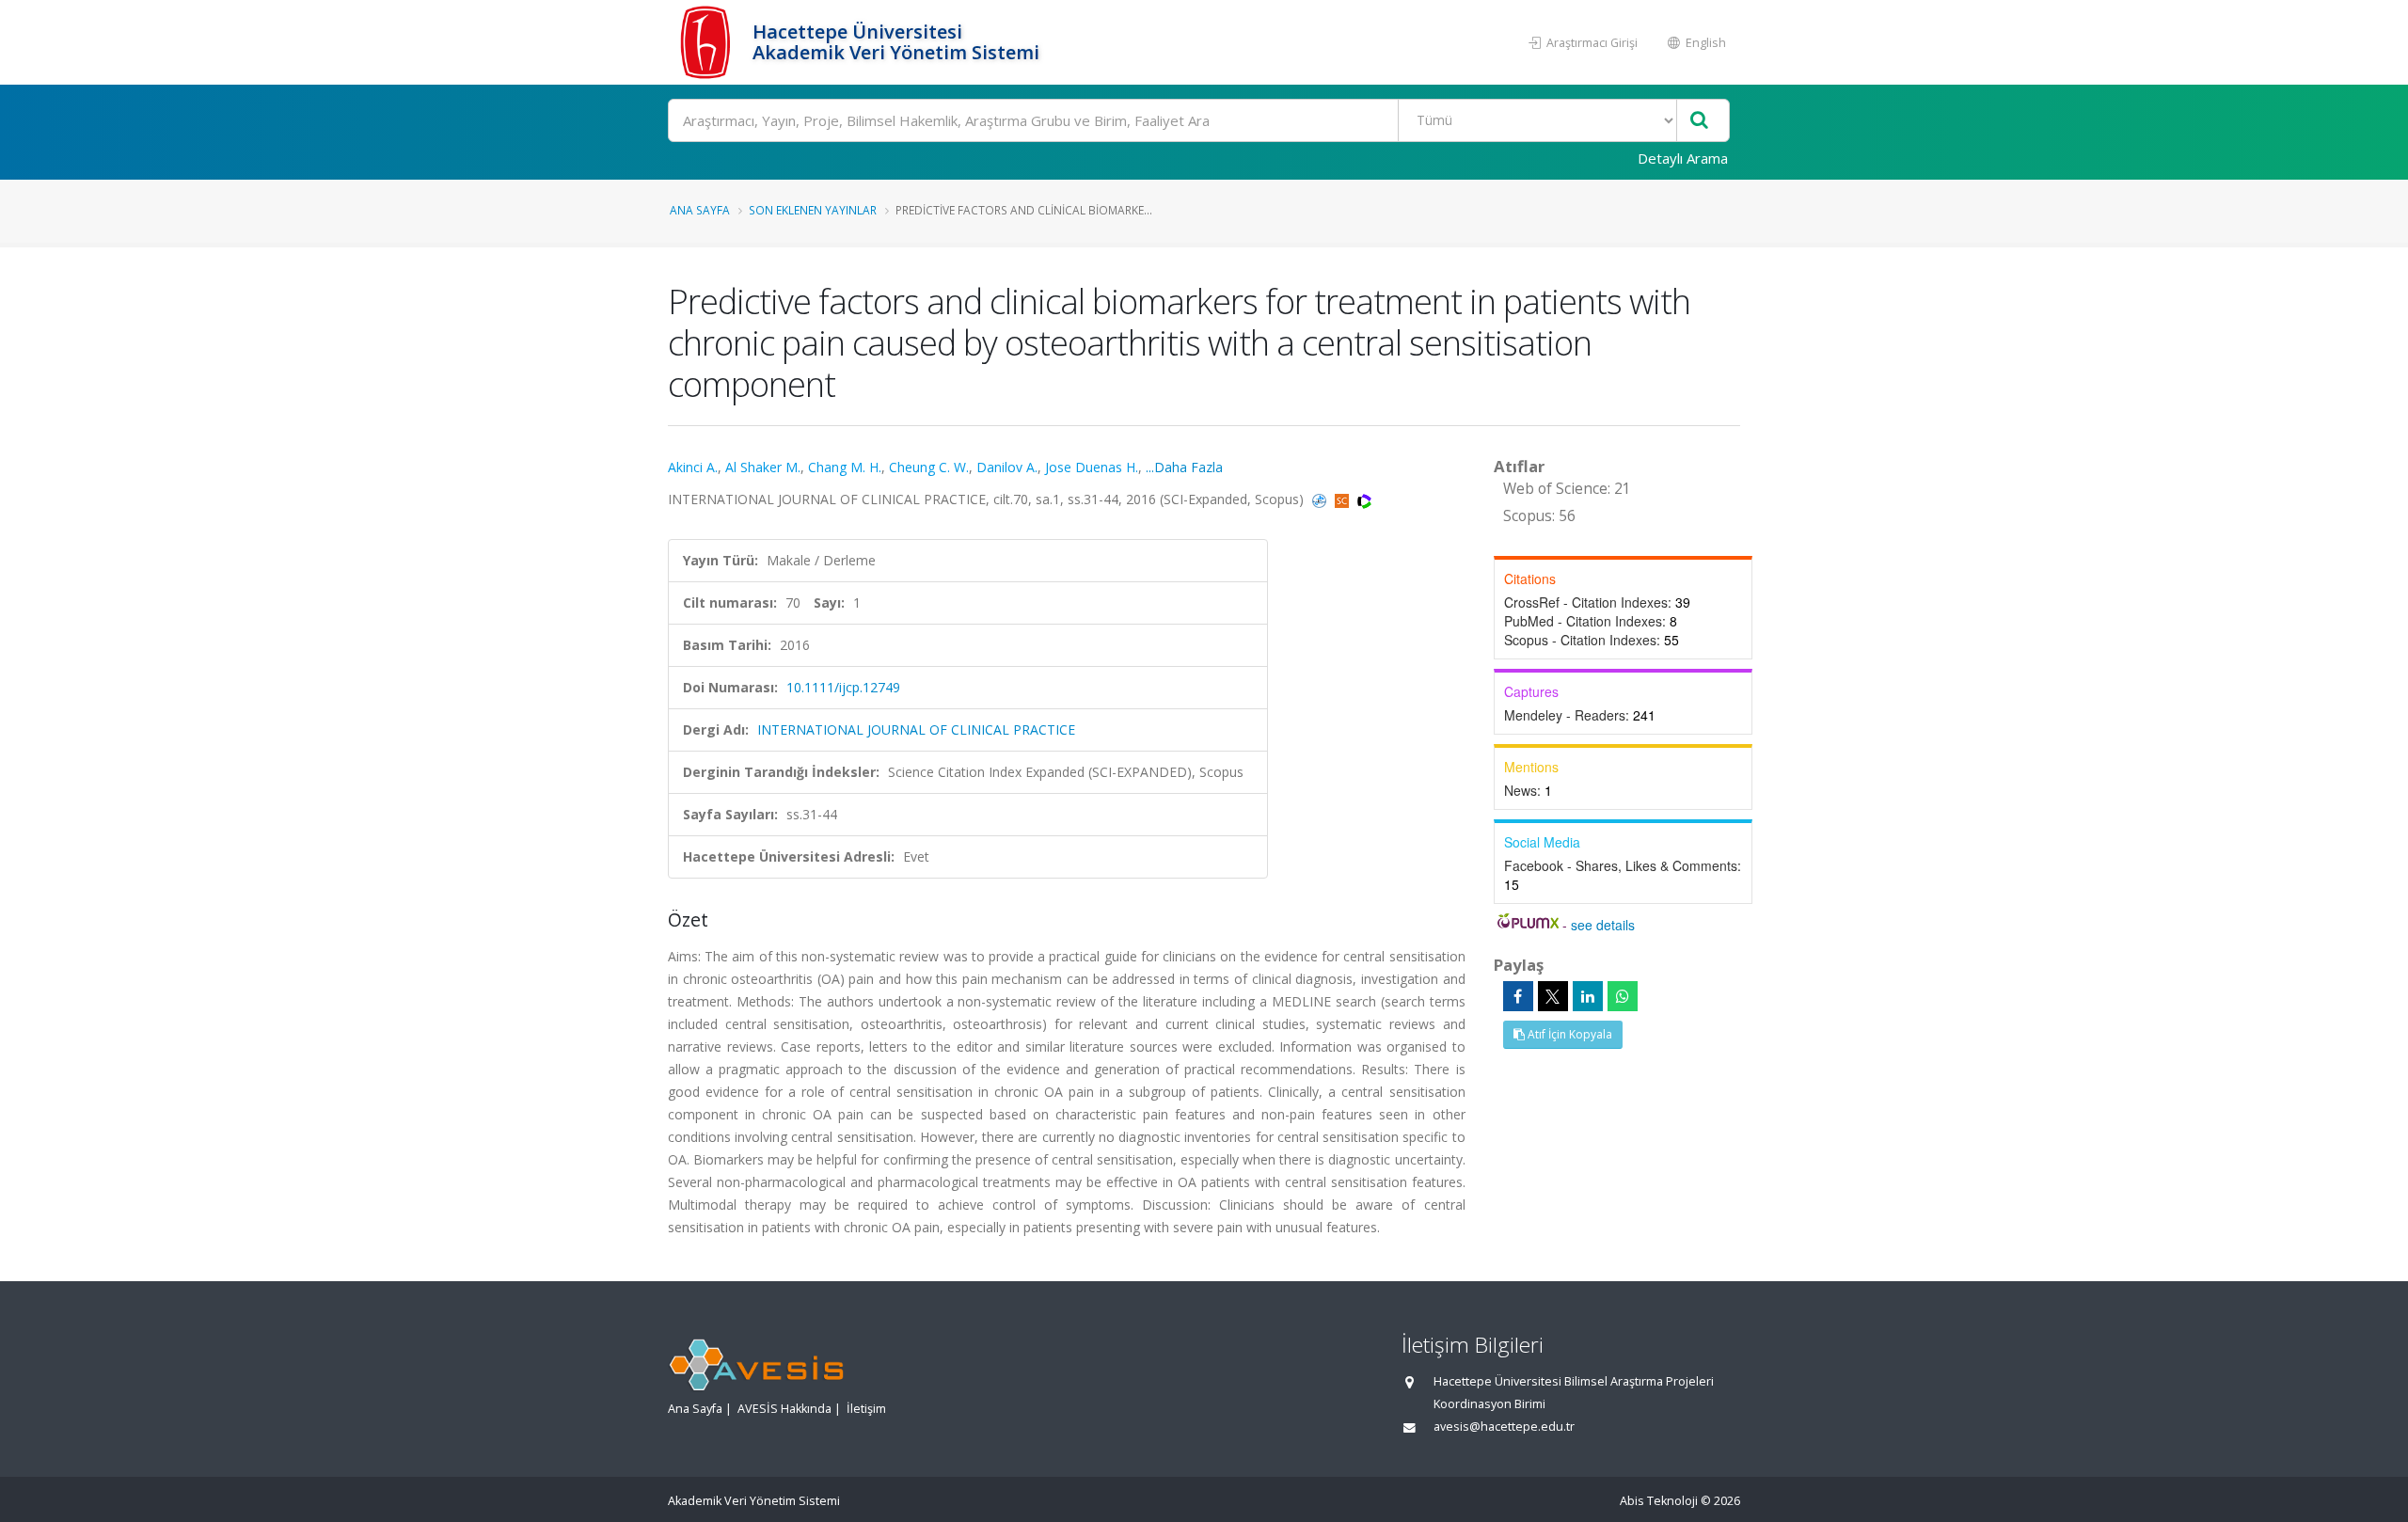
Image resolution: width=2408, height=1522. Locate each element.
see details (1603, 925)
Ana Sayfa (700, 210)
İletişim (866, 1409)
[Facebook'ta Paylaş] (1518, 996)
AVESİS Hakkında (784, 1409)
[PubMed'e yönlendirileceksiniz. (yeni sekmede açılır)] (1321, 499)
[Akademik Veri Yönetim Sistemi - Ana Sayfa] (708, 42)
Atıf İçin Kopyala (1568, 1034)
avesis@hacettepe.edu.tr (1504, 1427)
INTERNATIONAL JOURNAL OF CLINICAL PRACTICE (916, 729)
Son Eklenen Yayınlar (813, 210)
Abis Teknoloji (1659, 1501)
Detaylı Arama (1683, 158)
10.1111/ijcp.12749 (843, 687)
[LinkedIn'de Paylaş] (1588, 996)
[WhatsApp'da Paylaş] (1623, 996)
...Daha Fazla (1184, 467)
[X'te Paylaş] (1553, 996)
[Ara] (1699, 121)
